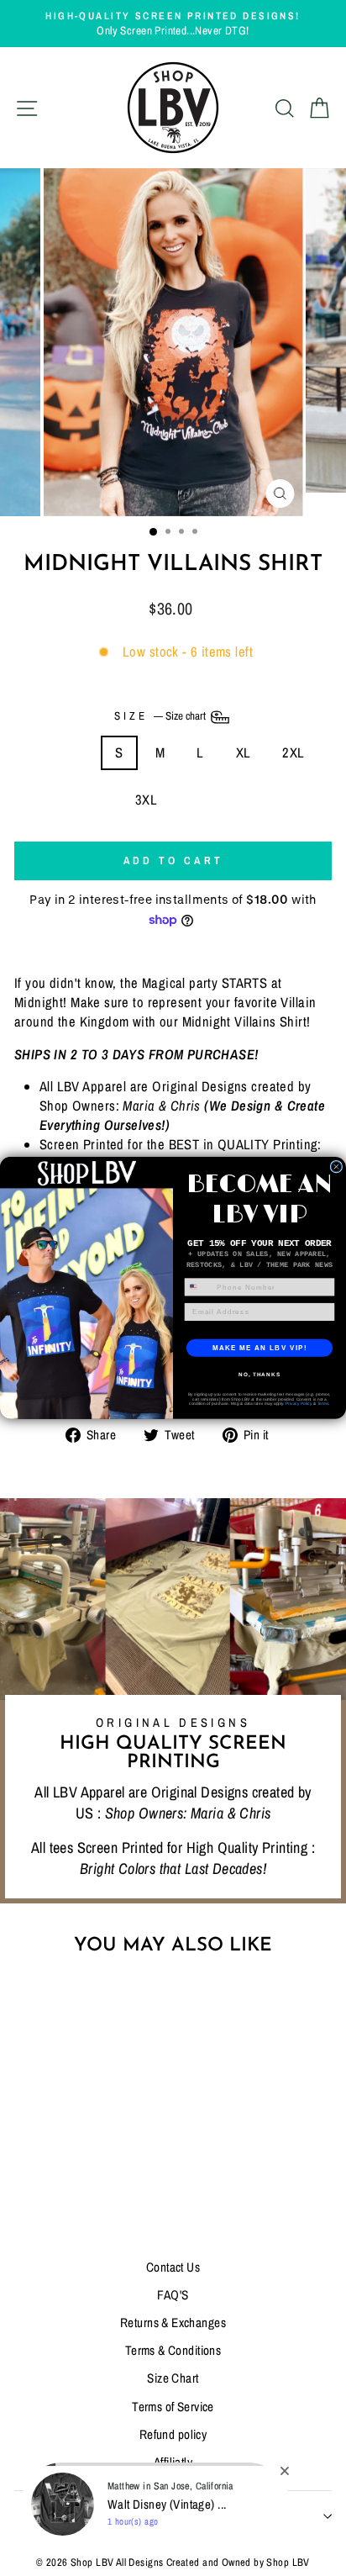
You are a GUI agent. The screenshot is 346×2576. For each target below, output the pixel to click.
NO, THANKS (259, 1374)
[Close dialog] (336, 1167)
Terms (323, 1404)
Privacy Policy (299, 1404)
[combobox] (199, 1287)
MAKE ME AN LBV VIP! (260, 1347)
